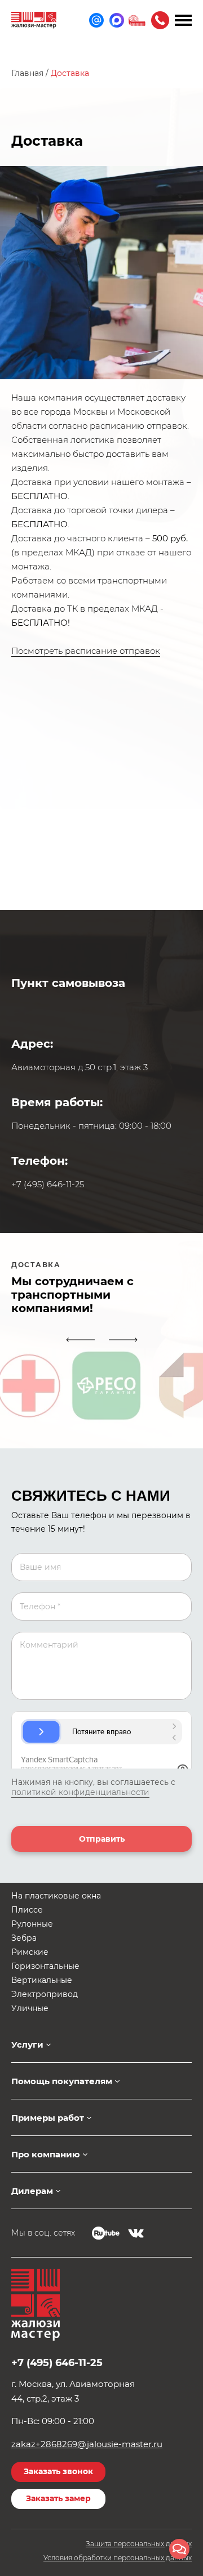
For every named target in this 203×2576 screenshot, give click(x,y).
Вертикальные (42, 1980)
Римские (30, 1952)
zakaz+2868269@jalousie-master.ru (87, 2444)
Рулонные (32, 1924)
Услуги (27, 2045)
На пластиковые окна (56, 1896)
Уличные (30, 2008)
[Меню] (183, 20)
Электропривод (45, 1994)
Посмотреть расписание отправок (86, 651)
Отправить (102, 1839)
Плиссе (27, 1910)
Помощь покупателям (62, 2081)
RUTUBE (106, 2233)
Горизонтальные (45, 1966)
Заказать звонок (58, 2471)
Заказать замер (58, 2498)
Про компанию (46, 2154)
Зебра (24, 1938)
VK (136, 2233)
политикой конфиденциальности (80, 1792)
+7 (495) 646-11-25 (160, 20)
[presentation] (80, 1340)
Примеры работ (48, 2118)
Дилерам (32, 2191)
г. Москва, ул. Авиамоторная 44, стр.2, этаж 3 (73, 2391)
